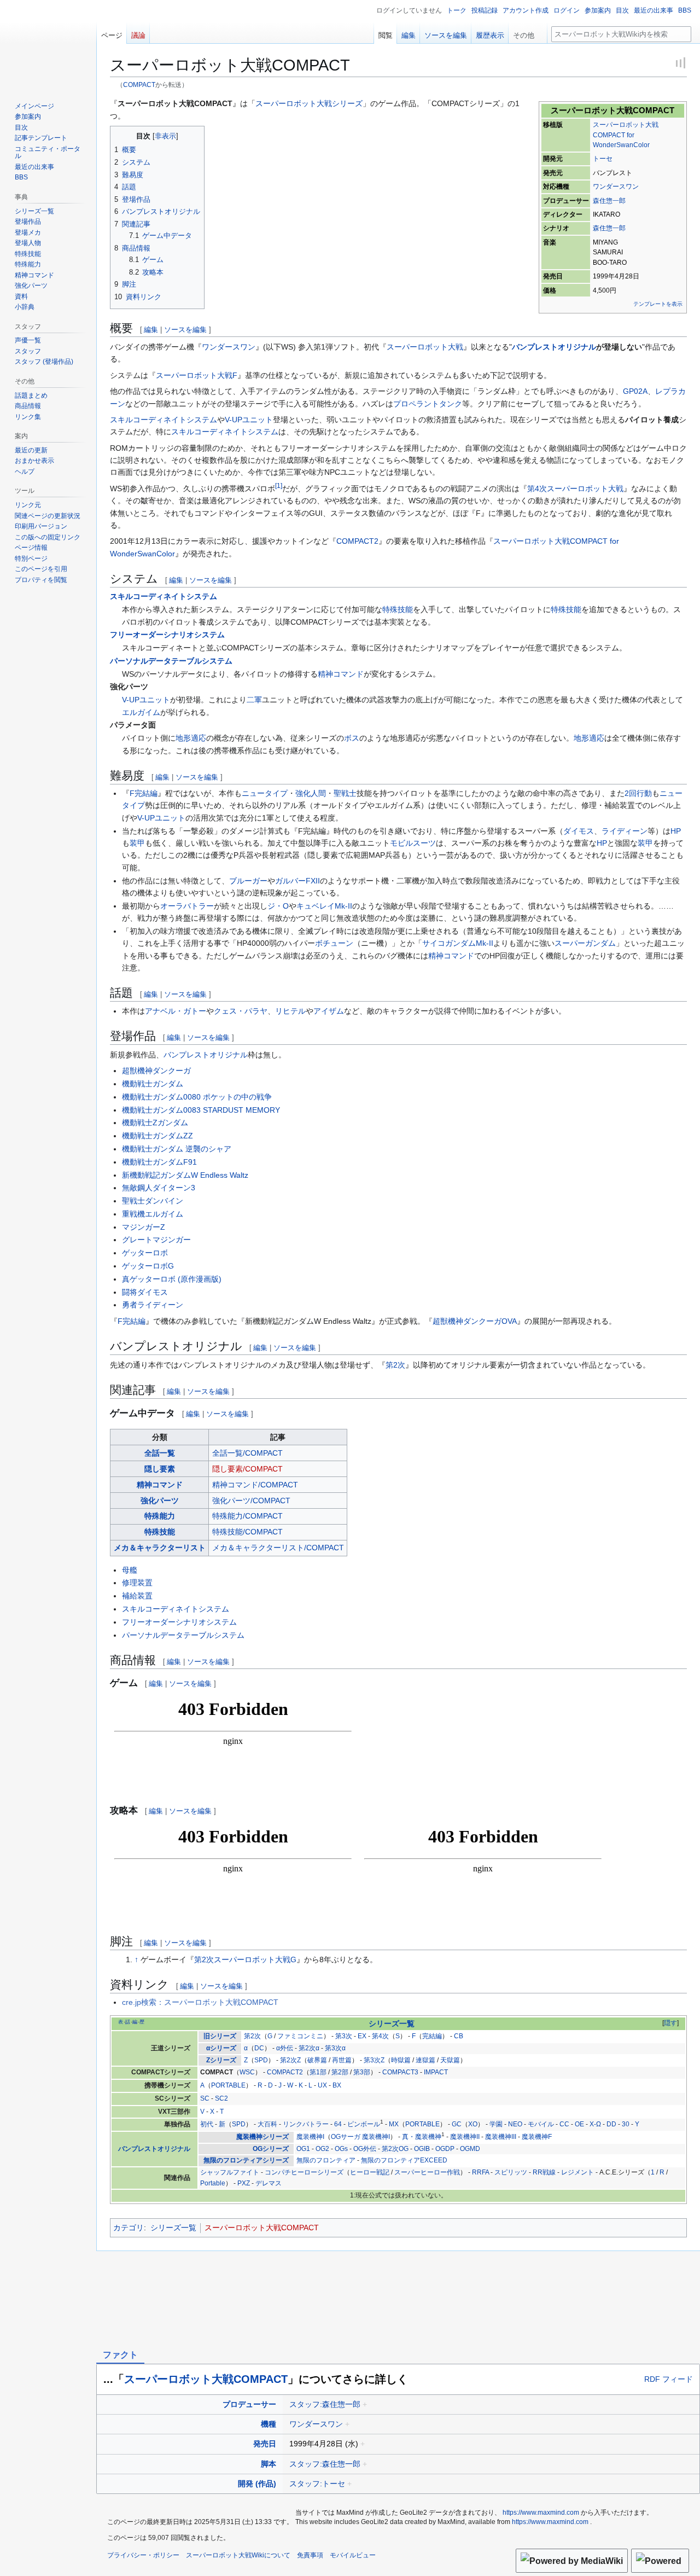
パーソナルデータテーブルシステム (171, 661)
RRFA (480, 2172)
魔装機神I (310, 2137)
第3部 (362, 2072)
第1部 (318, 2072)
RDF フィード (669, 2379)
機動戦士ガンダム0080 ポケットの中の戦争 (197, 1097)
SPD (261, 2060)
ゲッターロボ (145, 1253)
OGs (341, 2149)
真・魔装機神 (422, 2137)
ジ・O (278, 906)
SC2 (221, 2098)
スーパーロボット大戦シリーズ (309, 103)
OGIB (422, 2149)
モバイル (541, 2124)
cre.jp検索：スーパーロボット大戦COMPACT (200, 2002)
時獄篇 (401, 2060)
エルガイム (141, 712)
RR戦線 (544, 2172)
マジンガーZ (144, 1227)
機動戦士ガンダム (153, 1084)
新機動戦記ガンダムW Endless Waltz (185, 1175)
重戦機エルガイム (153, 1214)
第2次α (309, 2048)
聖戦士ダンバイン (153, 1201)
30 (626, 2124)
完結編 (432, 2036)
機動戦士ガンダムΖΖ (157, 1136)
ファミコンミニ (300, 2036)
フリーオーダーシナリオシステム (167, 635)
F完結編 (144, 793)
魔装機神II (465, 2137)
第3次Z (374, 2060)
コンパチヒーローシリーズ (304, 2172)
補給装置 (137, 1596)
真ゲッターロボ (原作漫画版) (172, 1279)
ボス (352, 738)
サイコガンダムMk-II (458, 943)
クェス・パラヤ (241, 1011)
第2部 (340, 2072)
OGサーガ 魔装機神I (360, 2137)
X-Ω (595, 2124)
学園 (496, 2124)
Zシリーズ (221, 2060)
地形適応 (191, 738)
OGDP (445, 2149)
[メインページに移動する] (48, 44)
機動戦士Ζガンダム (155, 1123)
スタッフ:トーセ (317, 2484)
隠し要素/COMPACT (247, 1469)
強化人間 (311, 793)
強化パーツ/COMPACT (251, 1501)
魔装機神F (537, 2137)
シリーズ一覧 (392, 2024)
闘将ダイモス (145, 1292)
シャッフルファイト (230, 2172)
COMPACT (139, 85)
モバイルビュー (353, 2555)
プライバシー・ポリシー (143, 2555)
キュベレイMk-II (324, 906)
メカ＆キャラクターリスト (160, 1548)
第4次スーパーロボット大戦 (575, 489)
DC (259, 2048)
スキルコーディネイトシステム (164, 420)
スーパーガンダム (585, 943)
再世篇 (342, 2060)
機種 (269, 2424)
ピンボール (364, 2124)
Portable (213, 2183)
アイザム (329, 1011)
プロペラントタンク (428, 404)
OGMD (470, 2149)
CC (564, 2124)
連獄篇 (425, 2060)
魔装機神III (501, 2137)
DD (611, 2124)
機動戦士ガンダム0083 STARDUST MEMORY (201, 1110)
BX (337, 2085)
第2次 (395, 1365)
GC (457, 2124)
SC (205, 2098)
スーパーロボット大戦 (425, 347)
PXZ (244, 2183)
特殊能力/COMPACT (247, 1516)
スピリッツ (511, 2172)
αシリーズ (221, 2048)
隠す (670, 2023)
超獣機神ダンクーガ (156, 1071)
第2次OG (395, 2149)
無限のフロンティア (326, 2160)
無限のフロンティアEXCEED (404, 2160)
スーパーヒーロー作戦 (427, 2172)
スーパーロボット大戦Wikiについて (238, 2555)
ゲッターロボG (148, 1266)
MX (394, 2124)
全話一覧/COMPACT (247, 1453)
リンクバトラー (306, 2124)
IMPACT (436, 2072)
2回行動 (638, 793)
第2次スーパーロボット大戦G (245, 1959)
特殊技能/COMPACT (247, 1532)
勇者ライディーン (153, 1305)
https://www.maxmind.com (541, 2513)
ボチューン (334, 943)
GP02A (635, 391)
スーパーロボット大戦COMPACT (262, 2228)
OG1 (303, 2149)
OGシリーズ (271, 2149)
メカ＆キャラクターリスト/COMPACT (278, 1548)
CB (459, 2036)
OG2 (322, 2149)
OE (579, 2124)
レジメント (577, 2172)
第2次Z (290, 2060)
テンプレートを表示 (658, 304)
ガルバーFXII (297, 881)
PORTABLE (228, 2085)
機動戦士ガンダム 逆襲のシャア (177, 1149)
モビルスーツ (413, 843)
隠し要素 (160, 1469)
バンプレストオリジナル (554, 347)
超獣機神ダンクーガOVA (475, 1321)
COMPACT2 (357, 541)
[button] (528, 33)
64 (338, 2124)
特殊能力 (160, 1516)
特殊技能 (398, 609)
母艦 (130, 1570)
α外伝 (285, 2048)
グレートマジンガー (156, 1240)
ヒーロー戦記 (370, 2172)
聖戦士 (345, 793)
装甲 (137, 843)
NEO (515, 2124)
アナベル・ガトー (176, 1011)
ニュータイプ (265, 793)
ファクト (120, 2355)
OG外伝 (365, 2149)
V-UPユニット (249, 420)
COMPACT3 (400, 2072)
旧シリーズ (220, 2036)
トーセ (603, 159)
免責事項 (310, 2555)
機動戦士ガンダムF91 (159, 1162)
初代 (207, 2124)
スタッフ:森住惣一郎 (325, 2404)
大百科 (267, 2124)
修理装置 (137, 1583)
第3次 (344, 2036)
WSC (247, 2072)
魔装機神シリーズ (262, 2137)
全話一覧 (160, 1453)
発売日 (265, 2444)
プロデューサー (249, 2404)
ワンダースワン (616, 187)
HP (676, 831)
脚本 (269, 2464)
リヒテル (290, 1011)
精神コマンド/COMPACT (255, 1485)
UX (322, 2085)
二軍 (254, 700)
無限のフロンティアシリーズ (246, 2160)
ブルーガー (248, 881)
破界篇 (317, 2060)
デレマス (269, 2183)
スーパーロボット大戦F (197, 375)
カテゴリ (129, 2228)
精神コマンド (341, 674)
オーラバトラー (187, 906)
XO (473, 2124)
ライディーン (625, 831)
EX (362, 2036)
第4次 (380, 2036)
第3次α (335, 2048)
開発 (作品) (257, 2484)
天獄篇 (450, 2060)
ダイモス (579, 831)
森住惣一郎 (609, 201)
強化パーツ (160, 1501)
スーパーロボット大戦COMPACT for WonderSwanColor (626, 135)
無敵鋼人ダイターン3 (159, 1188)
